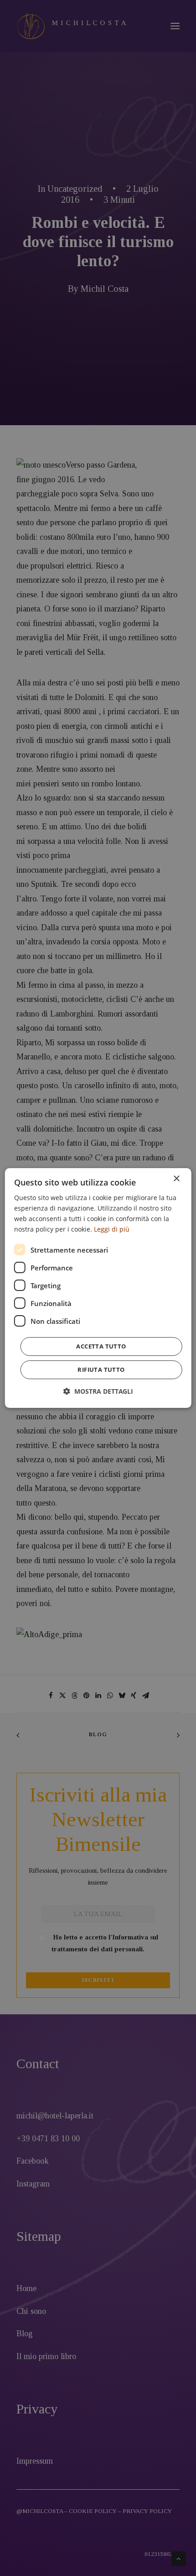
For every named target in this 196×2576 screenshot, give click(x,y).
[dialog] (98, 1288)
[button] (98, 1391)
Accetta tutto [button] (101, 1346)
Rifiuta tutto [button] (101, 1370)
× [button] (176, 1179)
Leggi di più (112, 1229)
